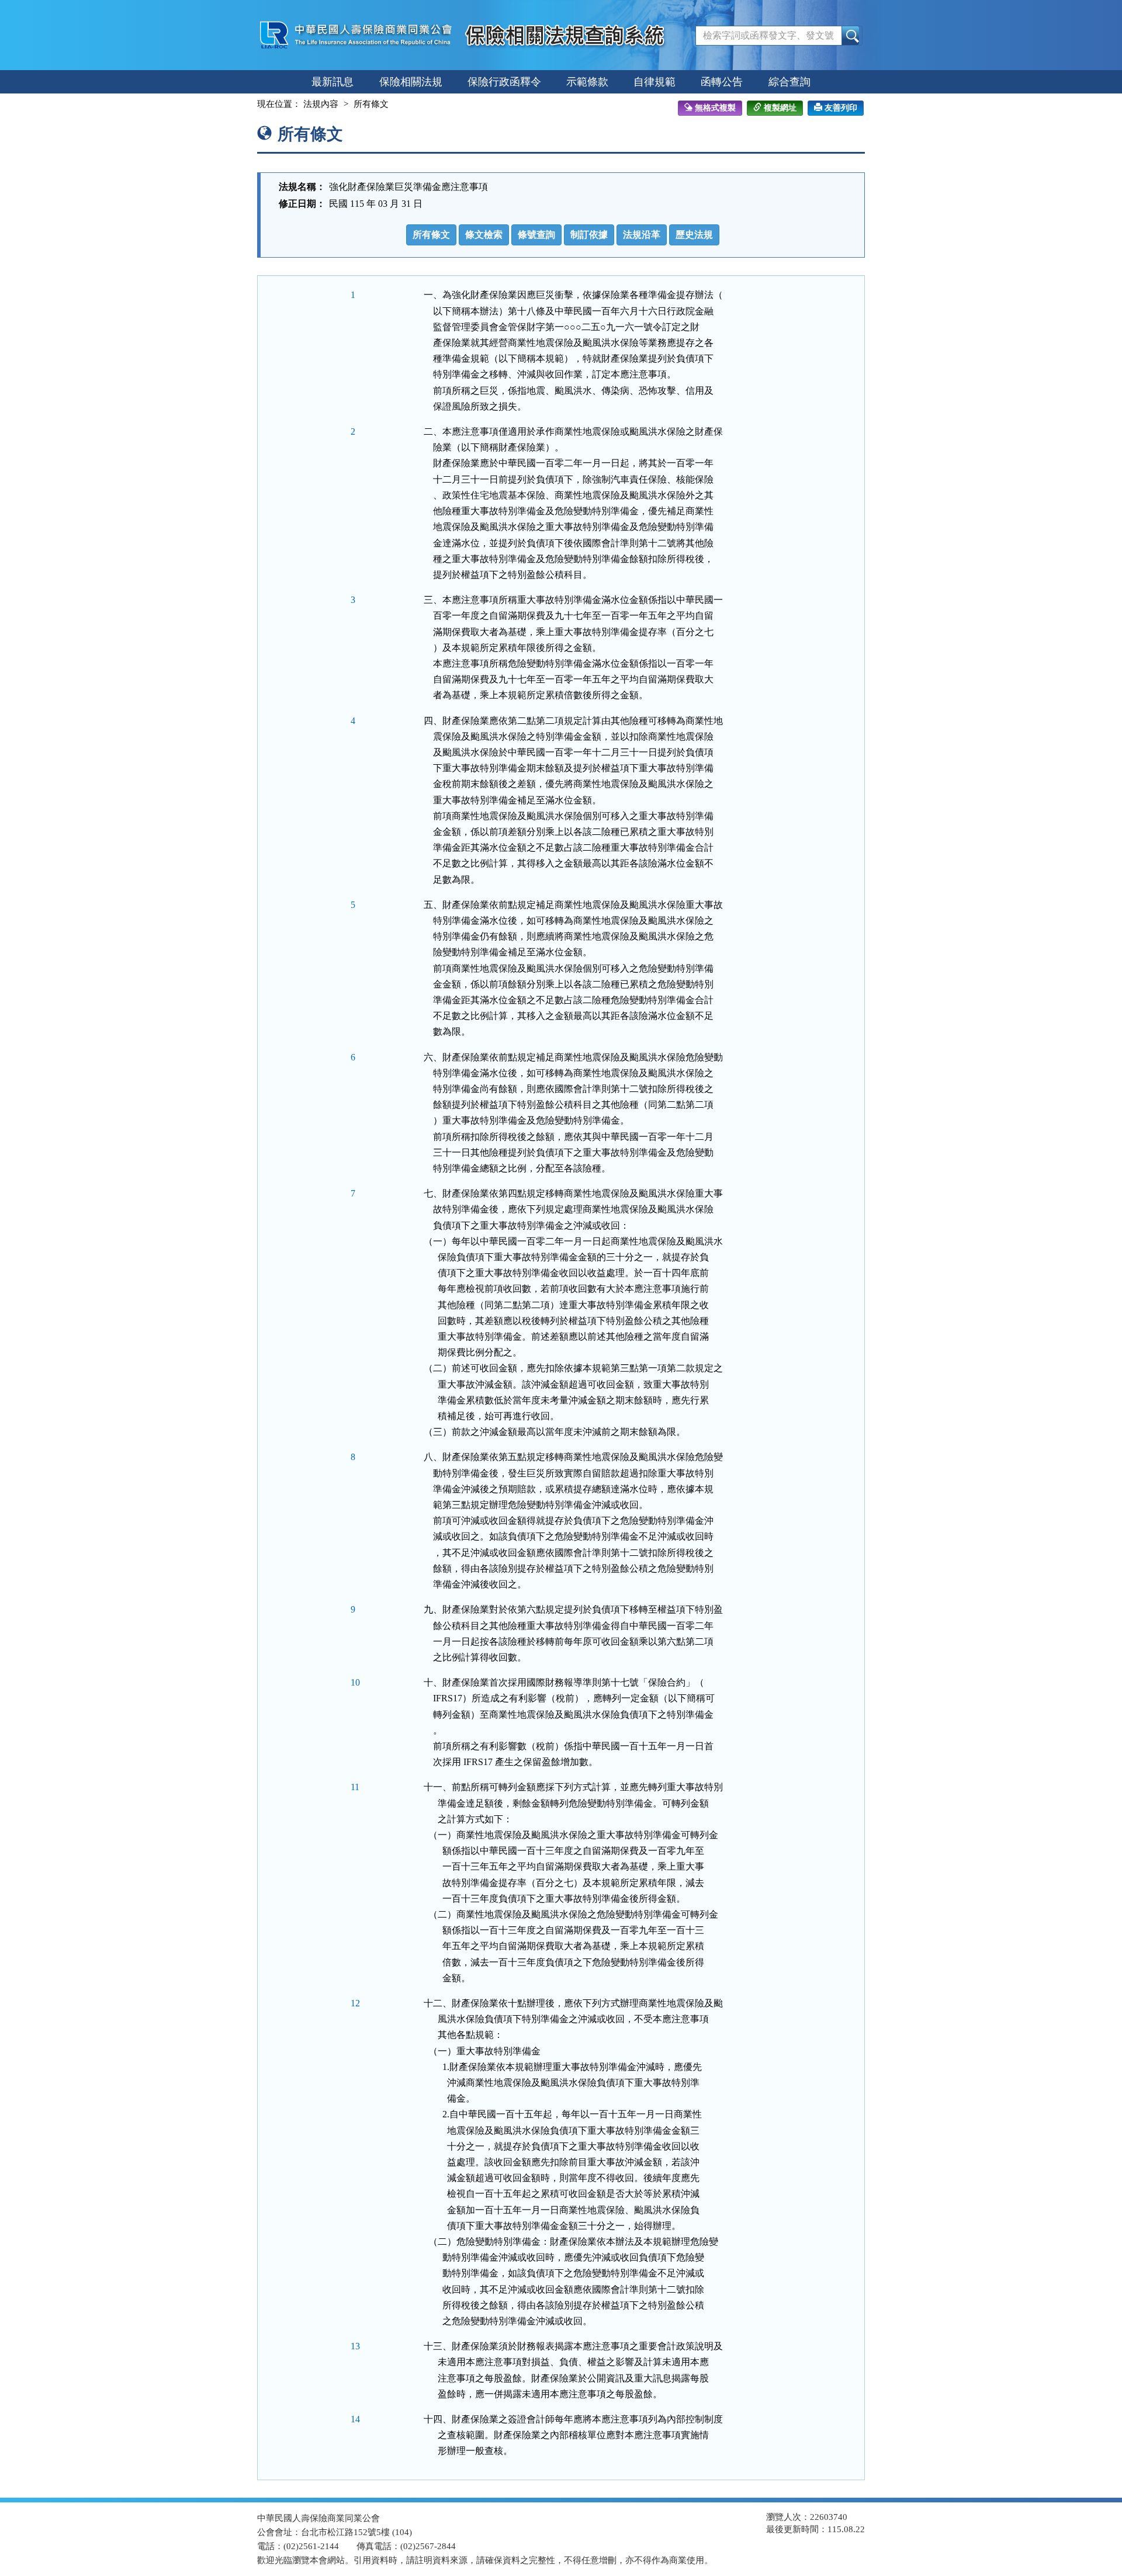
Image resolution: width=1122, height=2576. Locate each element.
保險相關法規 (411, 82)
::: (247, 104)
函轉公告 (722, 82)
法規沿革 (642, 235)
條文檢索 (484, 235)
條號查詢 (536, 235)
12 (355, 2003)
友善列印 (841, 108)
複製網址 (780, 108)
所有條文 (431, 235)
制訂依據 (589, 235)
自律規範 (654, 82)
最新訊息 (333, 82)
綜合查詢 (789, 82)
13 (355, 2346)
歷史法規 (694, 235)
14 (355, 2419)
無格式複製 (715, 108)
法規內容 (321, 104)
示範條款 (587, 82)
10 (355, 1682)
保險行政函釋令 (504, 82)
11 (355, 1787)
